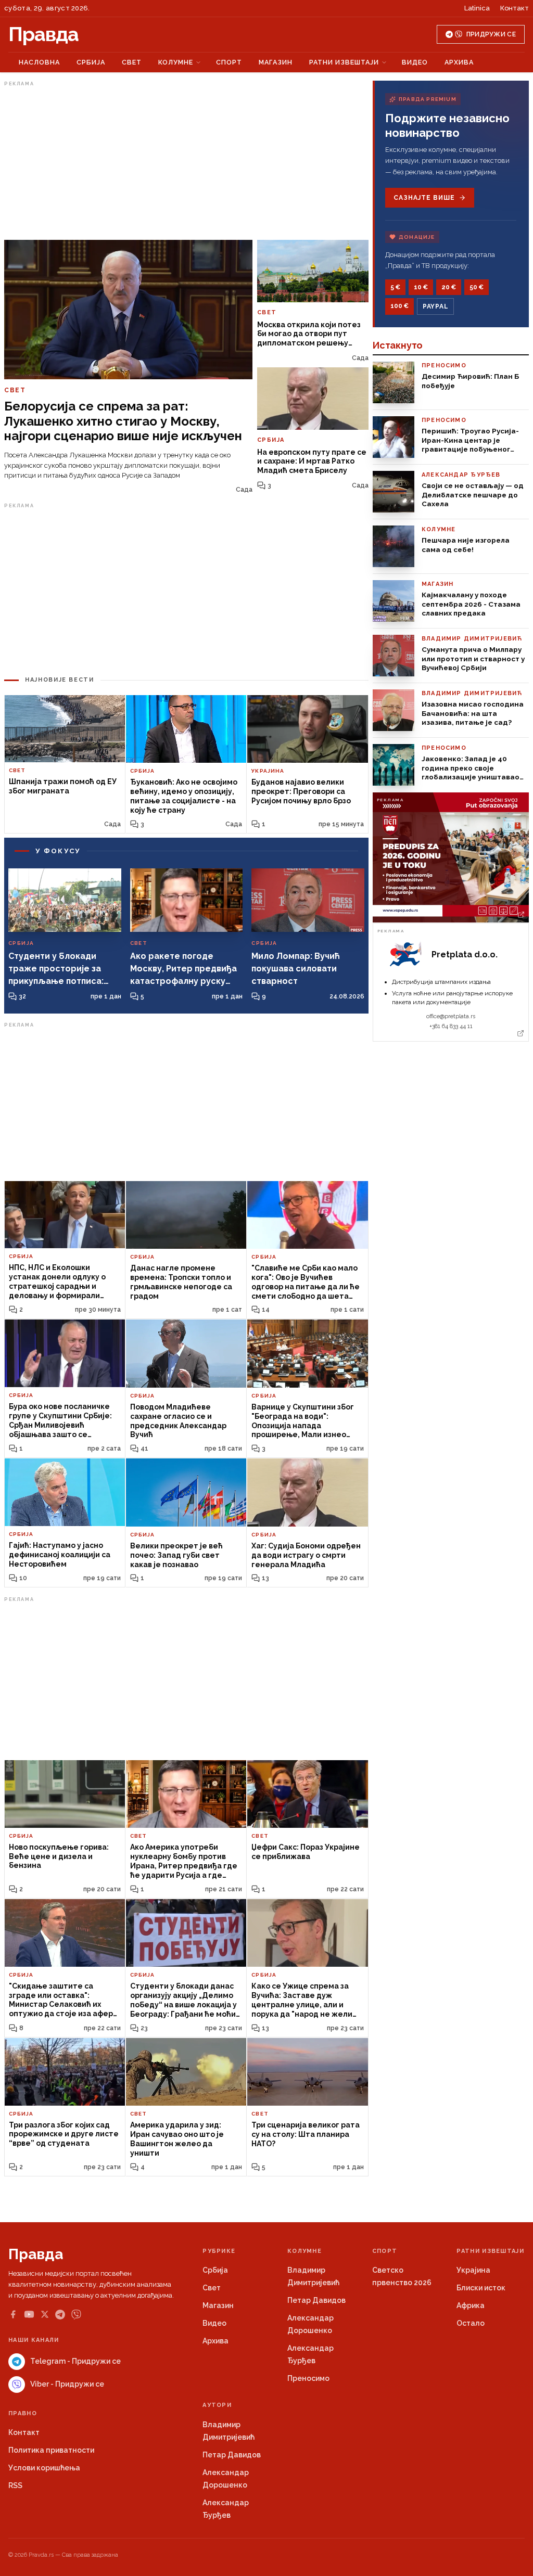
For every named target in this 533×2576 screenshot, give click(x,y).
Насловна (39, 62)
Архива (459, 62)
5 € (395, 287)
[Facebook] (13, 2314)
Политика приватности (51, 2450)
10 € (421, 287)
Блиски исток (481, 2288)
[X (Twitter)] (45, 2314)
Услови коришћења (44, 2468)
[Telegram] (60, 2315)
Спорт (229, 62)
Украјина (473, 2270)
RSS (15, 2485)
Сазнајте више (424, 198)
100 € (399, 306)
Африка (471, 2305)
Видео (415, 62)
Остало (471, 2323)
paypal (435, 306)
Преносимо (308, 2378)
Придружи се (491, 34)
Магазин (276, 62)
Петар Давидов (316, 2300)
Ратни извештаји (344, 62)
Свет (132, 62)
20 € (449, 287)
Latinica (477, 8)
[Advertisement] (186, 163)
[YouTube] (29, 2314)
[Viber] (76, 2315)
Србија (91, 62)
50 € (477, 287)
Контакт (515, 8)
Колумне (176, 62)
